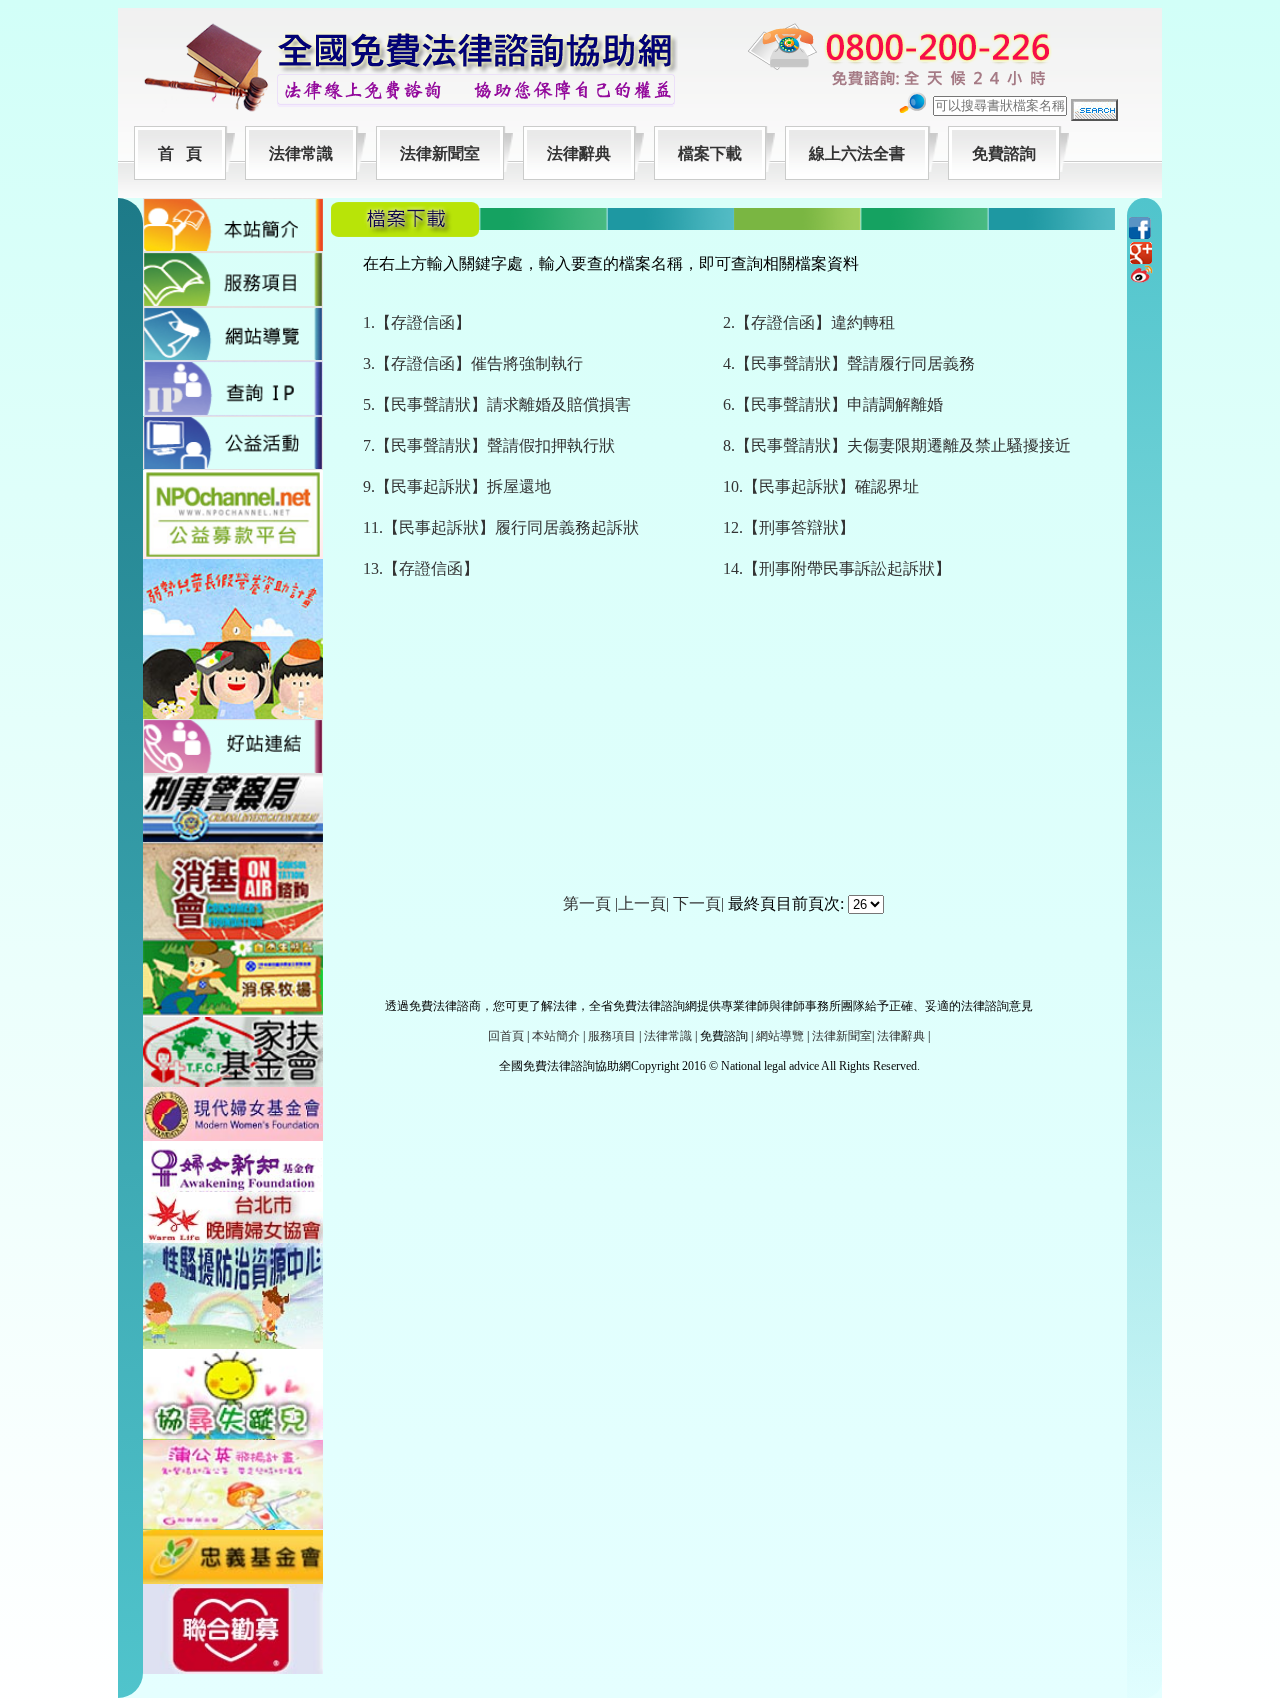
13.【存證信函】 (421, 568)
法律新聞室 (440, 153)
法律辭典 (579, 153)
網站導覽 (780, 1036)
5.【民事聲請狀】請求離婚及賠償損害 (497, 404)
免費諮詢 (1004, 153)
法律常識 (301, 153)
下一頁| (698, 903)
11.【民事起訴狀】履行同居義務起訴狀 (501, 527)
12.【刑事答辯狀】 (789, 527)
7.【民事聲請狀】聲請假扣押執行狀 (489, 445)
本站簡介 (556, 1036)
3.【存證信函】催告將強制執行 (473, 363)
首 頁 (180, 153)
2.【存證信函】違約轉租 (809, 322)
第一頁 (587, 903)
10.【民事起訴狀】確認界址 (821, 486)
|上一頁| (642, 903)
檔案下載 (710, 153)
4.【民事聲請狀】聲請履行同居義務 (849, 363)
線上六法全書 (857, 153)
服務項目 (612, 1036)
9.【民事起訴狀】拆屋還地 (457, 486)
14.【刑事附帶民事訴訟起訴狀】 (837, 568)
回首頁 (506, 1036)
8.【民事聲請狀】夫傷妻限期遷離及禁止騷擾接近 (897, 445)
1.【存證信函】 (417, 322)
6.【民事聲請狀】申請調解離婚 (833, 404)
